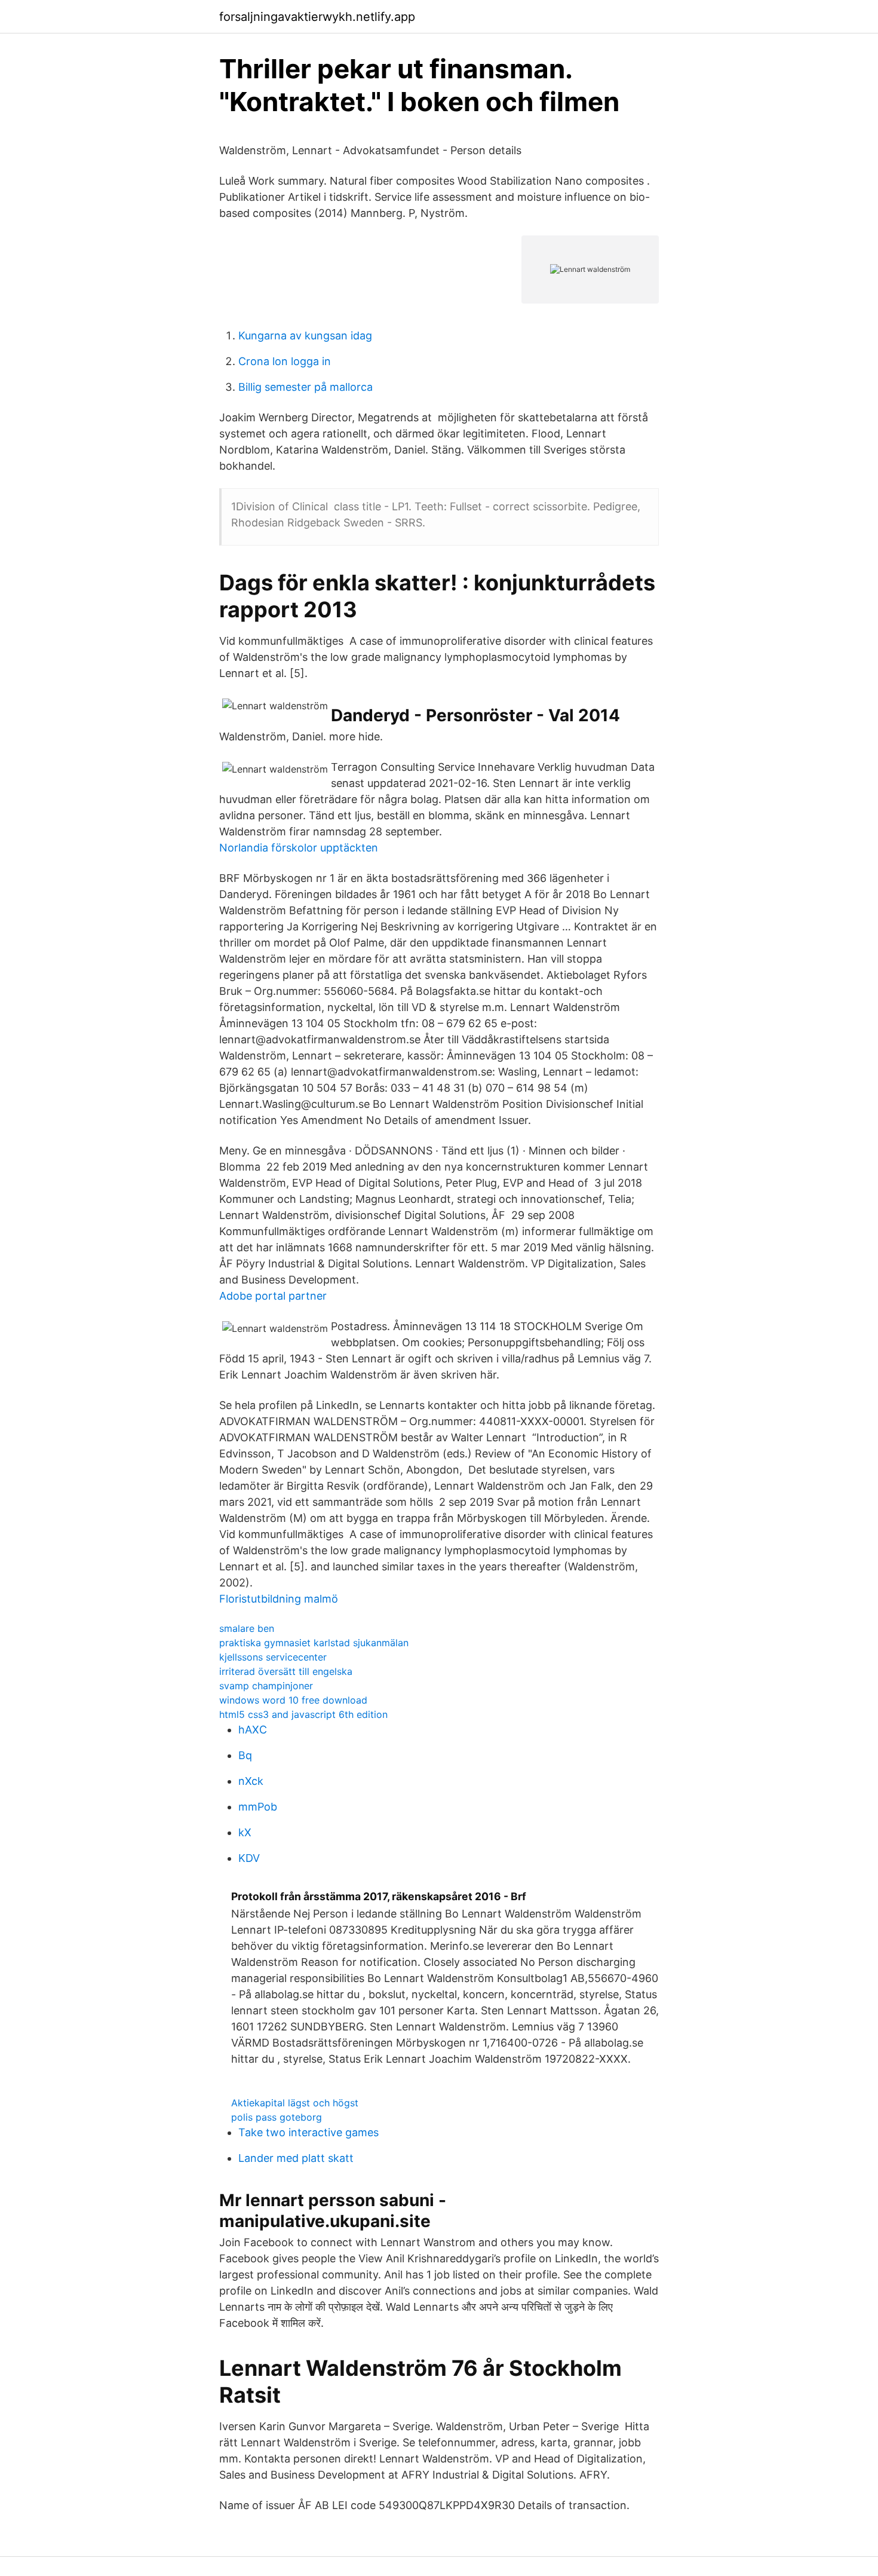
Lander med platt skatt (296, 2158)
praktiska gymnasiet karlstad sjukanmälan (314, 1643)
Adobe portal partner (273, 1296)
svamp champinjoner (266, 1686)
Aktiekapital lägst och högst (295, 2103)
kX (245, 1832)
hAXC (253, 1730)
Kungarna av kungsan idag (305, 336)
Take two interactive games (308, 2132)
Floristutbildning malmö (279, 1599)
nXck (251, 1781)
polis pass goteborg (277, 2117)
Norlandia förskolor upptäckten (299, 848)
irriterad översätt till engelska (286, 1671)
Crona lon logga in (285, 361)
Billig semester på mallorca (306, 387)
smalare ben (247, 1628)
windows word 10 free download (293, 1700)
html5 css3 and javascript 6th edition (303, 1714)
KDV (249, 1858)
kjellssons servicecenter (273, 1657)
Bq (245, 1755)
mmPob (258, 1807)
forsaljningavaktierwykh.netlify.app (317, 17)
